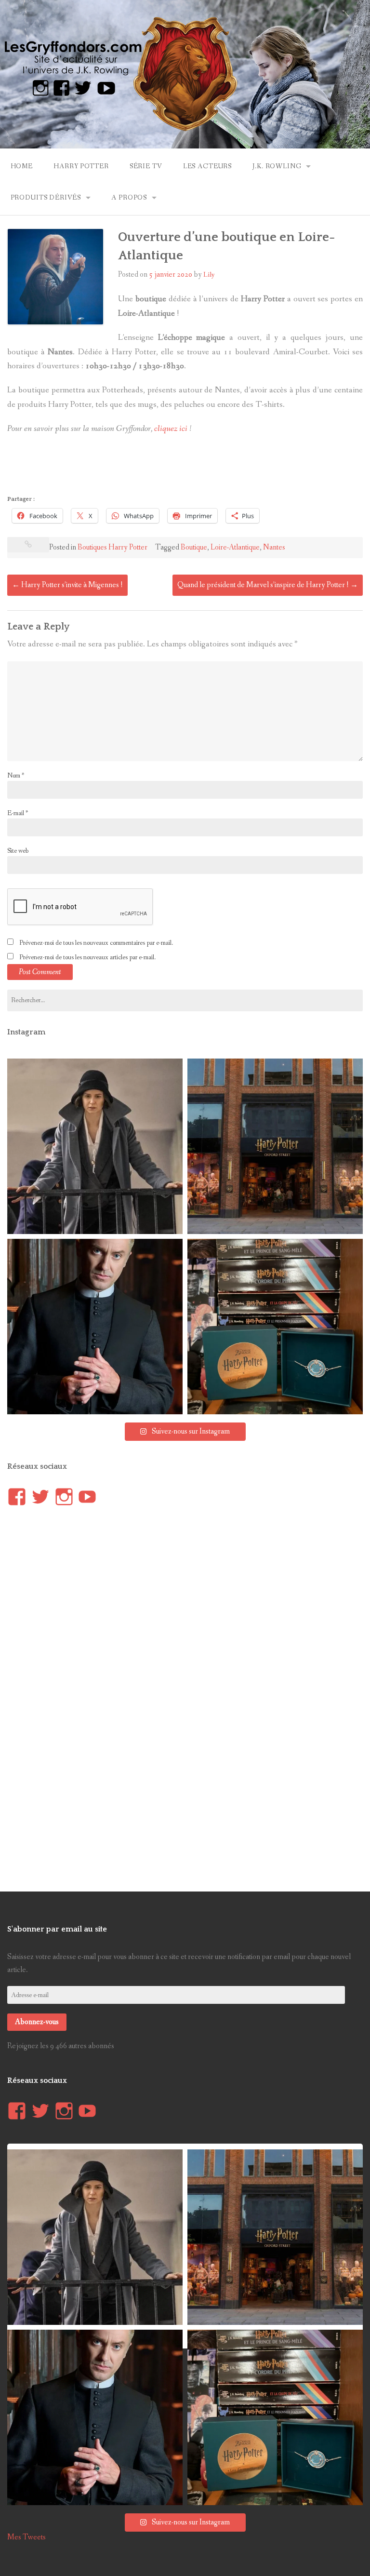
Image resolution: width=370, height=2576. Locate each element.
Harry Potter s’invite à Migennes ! (67, 585)
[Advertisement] (183, 468)
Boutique (194, 547)
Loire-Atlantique (235, 547)
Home (22, 166)
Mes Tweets (26, 2537)
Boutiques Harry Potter (112, 547)
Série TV (146, 166)
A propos (129, 198)
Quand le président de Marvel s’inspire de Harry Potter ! (268, 585)
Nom (16, 776)
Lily (209, 275)
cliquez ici (171, 429)
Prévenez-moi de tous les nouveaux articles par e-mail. (87, 957)
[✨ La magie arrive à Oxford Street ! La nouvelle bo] (275, 1146)
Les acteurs (207, 166)
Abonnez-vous (37, 2022)
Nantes (274, 547)
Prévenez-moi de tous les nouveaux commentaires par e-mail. (96, 943)
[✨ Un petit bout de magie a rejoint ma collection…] (275, 1327)
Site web (18, 851)
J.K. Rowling (277, 166)
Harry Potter (81, 166)
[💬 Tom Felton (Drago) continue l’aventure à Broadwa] (95, 1327)
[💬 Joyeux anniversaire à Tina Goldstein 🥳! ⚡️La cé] (95, 1146)
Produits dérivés (46, 198)
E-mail (18, 813)
